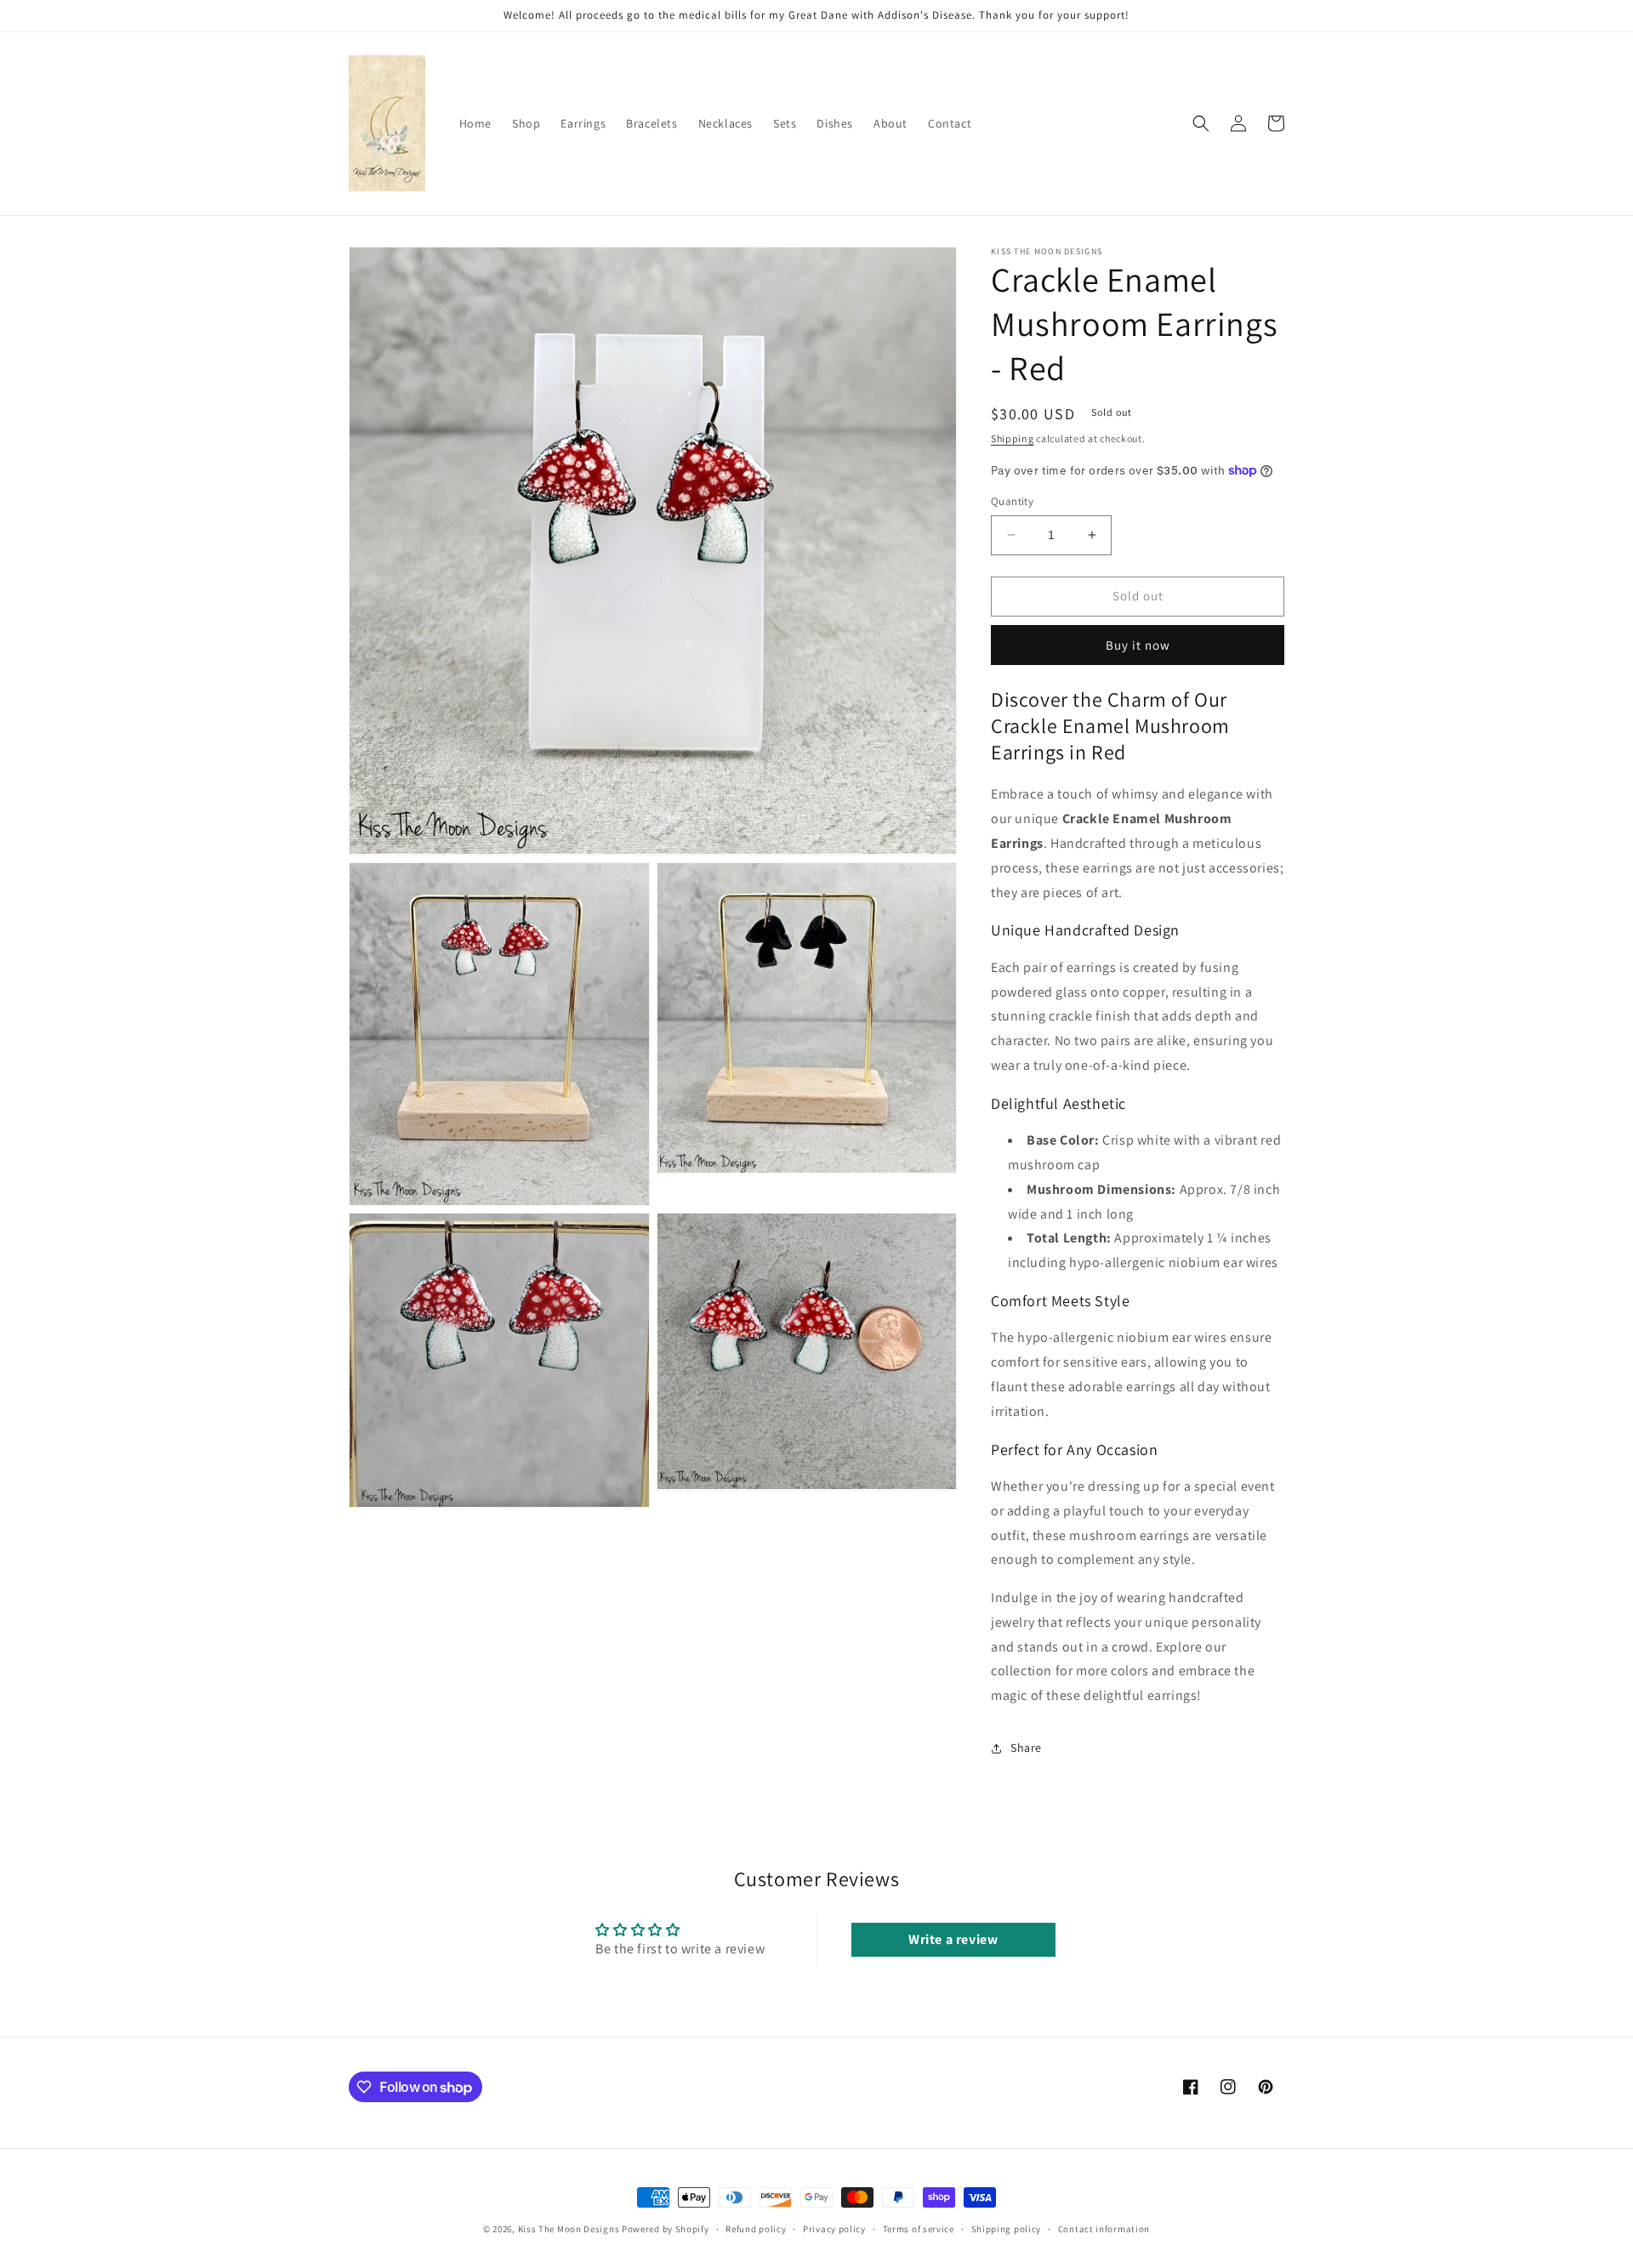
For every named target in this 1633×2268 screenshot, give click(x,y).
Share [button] (1026, 1748)
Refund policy (756, 2229)
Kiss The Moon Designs (569, 2229)
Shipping (1013, 438)
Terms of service (919, 2229)
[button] (1201, 123)
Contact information (1104, 2229)
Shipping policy (1007, 2229)
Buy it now (1138, 645)
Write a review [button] (953, 1939)
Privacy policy (834, 2229)
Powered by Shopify (666, 2229)
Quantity (1012, 501)
